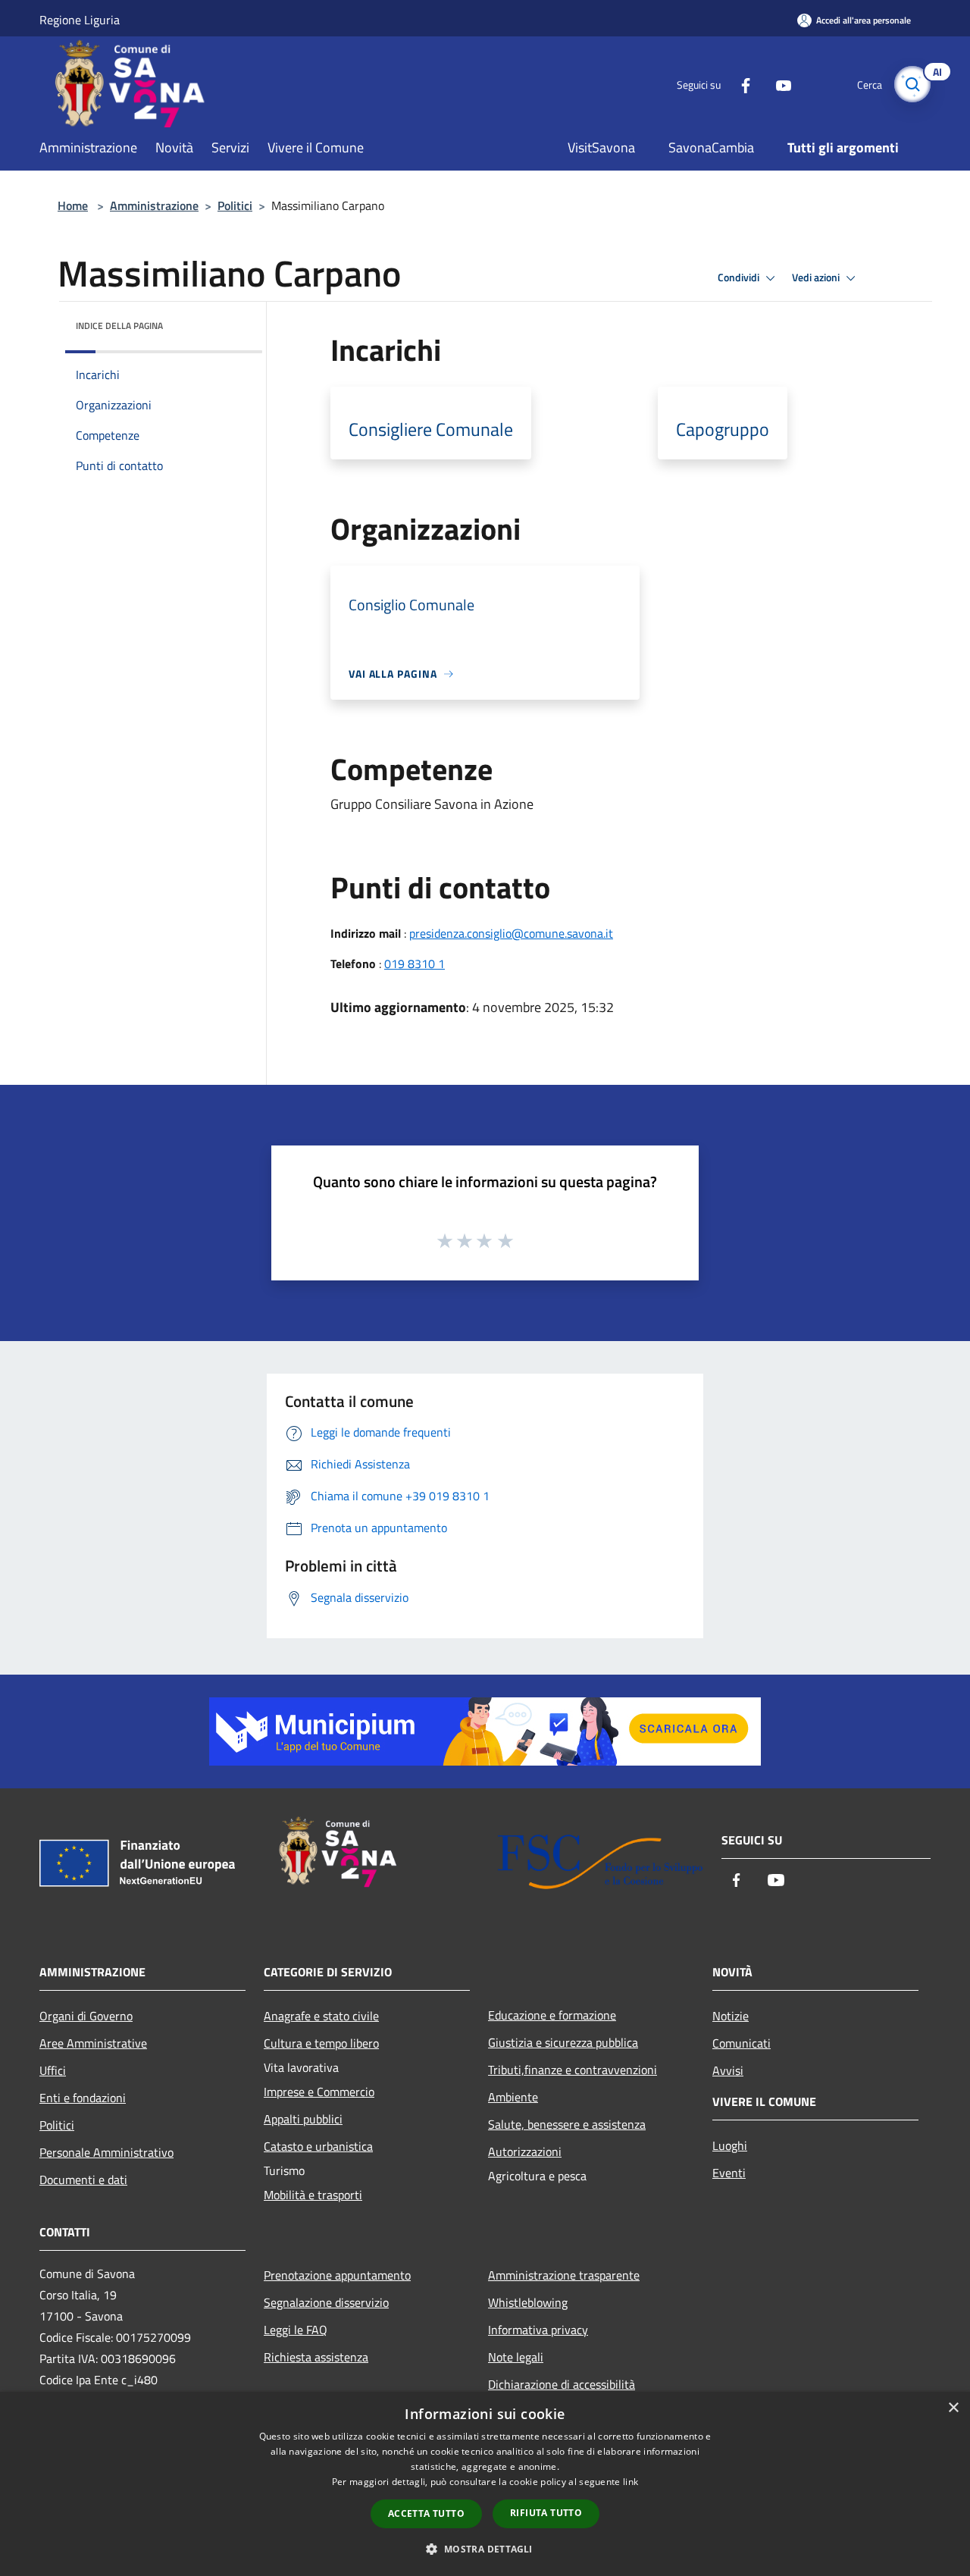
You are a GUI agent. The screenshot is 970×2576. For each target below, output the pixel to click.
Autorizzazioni (525, 2151)
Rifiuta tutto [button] (546, 2513)
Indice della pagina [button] (119, 326)
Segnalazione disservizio (326, 2302)
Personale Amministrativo (106, 2152)
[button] (485, 2549)
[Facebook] (740, 84)
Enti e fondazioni (83, 2098)
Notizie (731, 2016)
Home (73, 205)
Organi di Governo (86, 2016)
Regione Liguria (80, 20)
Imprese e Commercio (319, 2092)
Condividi (740, 277)
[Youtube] (778, 84)
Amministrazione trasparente (564, 2275)
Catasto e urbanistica (318, 2146)
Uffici (53, 2070)
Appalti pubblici (303, 2119)
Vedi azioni (817, 277)
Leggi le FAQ (296, 2330)
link (630, 2482)
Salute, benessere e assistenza (567, 2124)
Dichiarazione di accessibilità (562, 2384)
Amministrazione (154, 205)
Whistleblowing (528, 2302)
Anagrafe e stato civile (321, 2016)
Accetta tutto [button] (426, 2513)
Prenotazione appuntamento (337, 2275)
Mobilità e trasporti (313, 2195)
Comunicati (742, 2043)
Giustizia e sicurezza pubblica (563, 2042)
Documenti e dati (83, 2180)
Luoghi (730, 2145)
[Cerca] (912, 84)
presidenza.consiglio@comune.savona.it (511, 933)
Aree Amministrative (93, 2043)
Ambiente (513, 2097)
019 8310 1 (415, 964)
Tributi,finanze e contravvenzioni (573, 2070)
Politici (235, 205)
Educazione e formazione (552, 2015)
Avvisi (728, 2070)
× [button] (953, 2408)
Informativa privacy (538, 2330)
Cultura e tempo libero (321, 2043)
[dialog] (485, 2484)
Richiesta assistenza (316, 2357)
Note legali (516, 2357)
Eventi (729, 2173)
